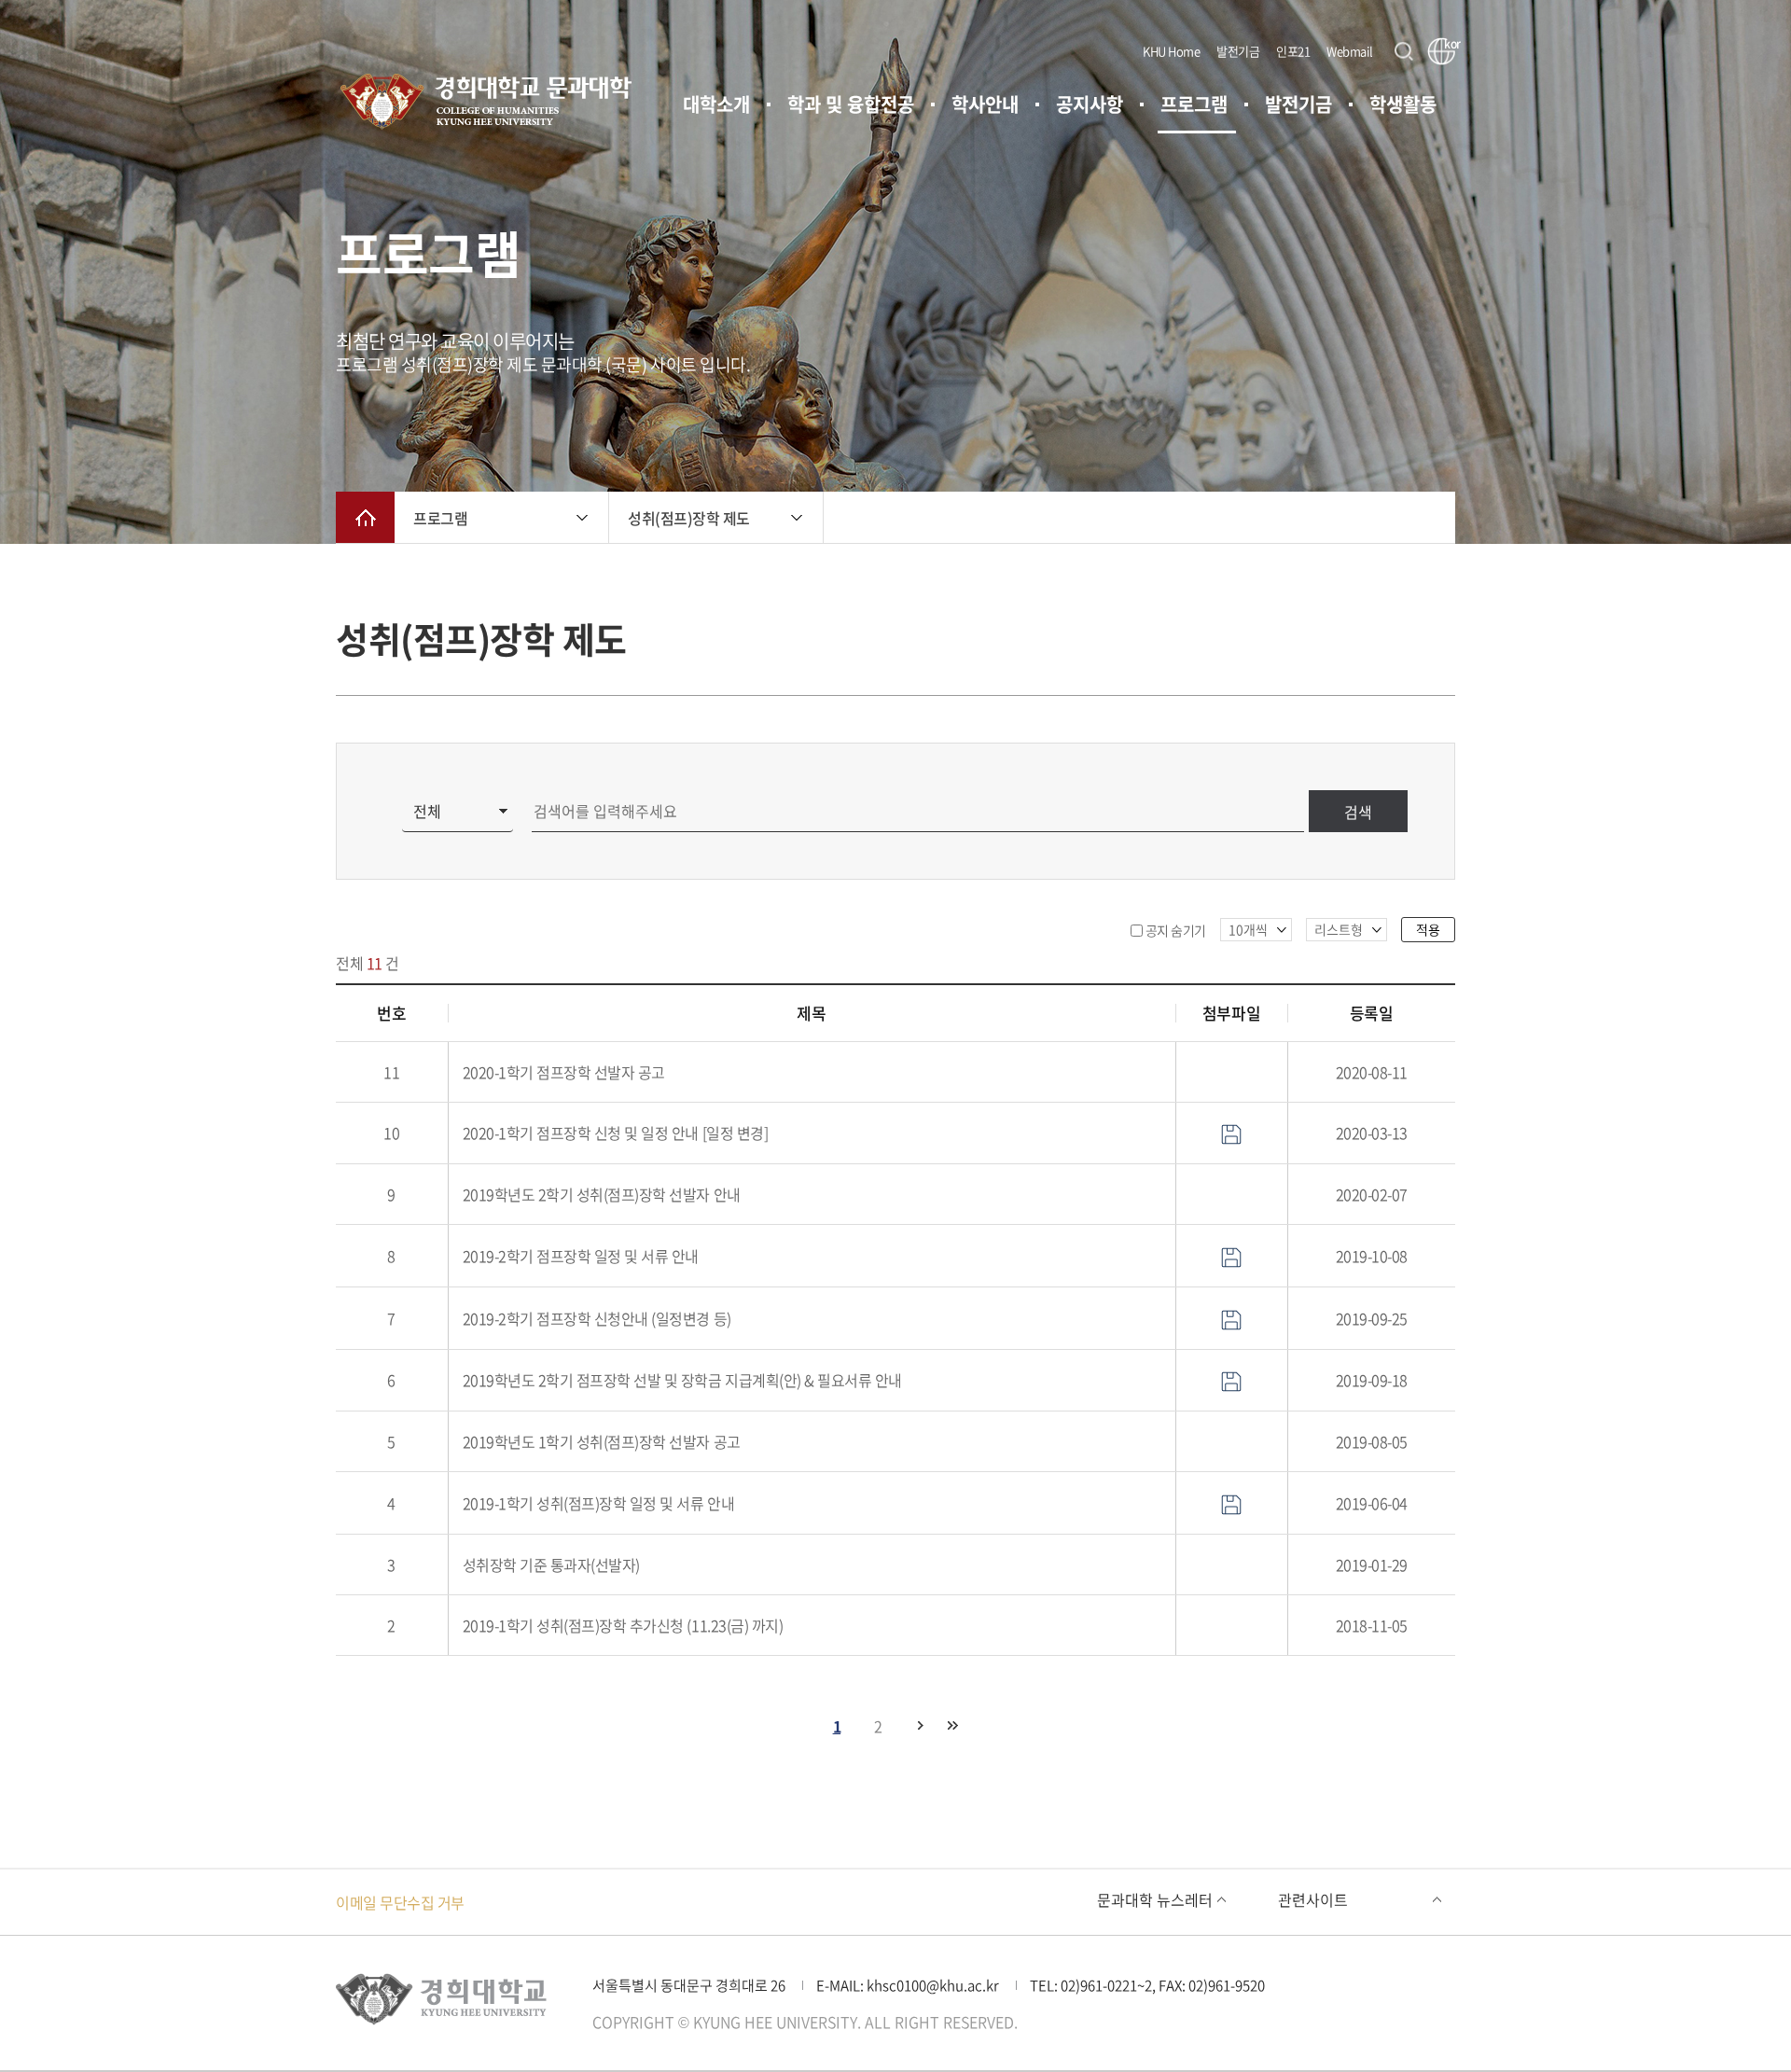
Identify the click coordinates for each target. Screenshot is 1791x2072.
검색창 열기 (1404, 51)
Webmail (1350, 51)
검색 (1358, 812)
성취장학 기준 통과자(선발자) (551, 1564)
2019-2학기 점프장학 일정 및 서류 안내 (581, 1256)
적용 (1428, 929)
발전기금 (1238, 51)
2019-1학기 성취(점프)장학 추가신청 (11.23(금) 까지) (623, 1625)
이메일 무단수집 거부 (400, 1902)
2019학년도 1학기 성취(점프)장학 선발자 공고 (602, 1441)
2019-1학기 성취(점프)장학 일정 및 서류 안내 (599, 1503)
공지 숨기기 (1176, 930)
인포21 (1293, 51)
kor (1450, 45)
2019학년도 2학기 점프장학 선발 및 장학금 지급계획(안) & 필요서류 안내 (682, 1380)
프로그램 (1194, 104)
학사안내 (985, 104)
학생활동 (1403, 104)
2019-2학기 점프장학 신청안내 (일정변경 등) (597, 1318)
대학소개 (716, 104)
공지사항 (1090, 104)
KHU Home (1171, 51)
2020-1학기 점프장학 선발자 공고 (564, 1072)
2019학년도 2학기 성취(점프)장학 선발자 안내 (602, 1194)
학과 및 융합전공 (851, 104)
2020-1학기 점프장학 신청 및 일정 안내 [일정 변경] (616, 1133)
